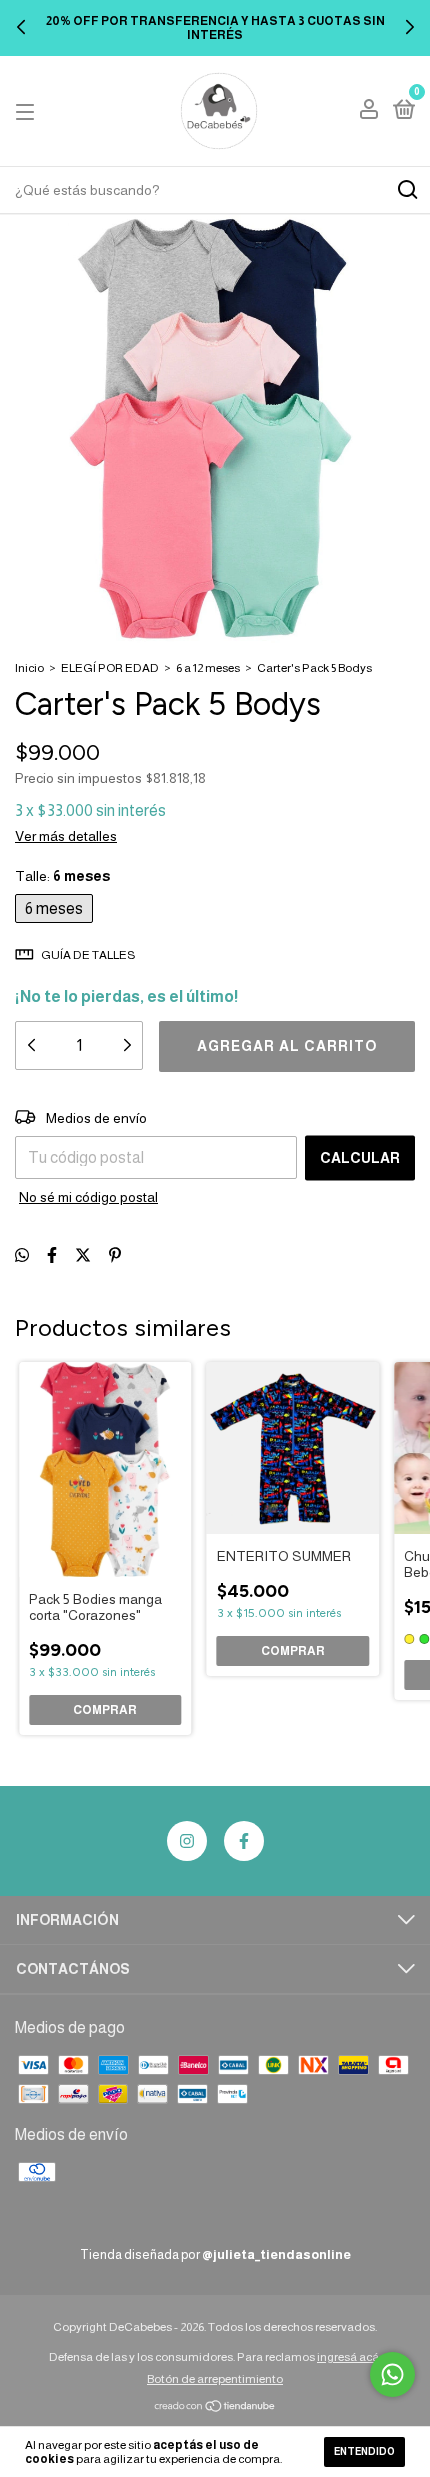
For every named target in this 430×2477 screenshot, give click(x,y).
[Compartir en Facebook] (52, 1255)
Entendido (364, 2451)
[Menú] (28, 111)
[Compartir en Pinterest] (115, 1255)
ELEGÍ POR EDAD (110, 668)
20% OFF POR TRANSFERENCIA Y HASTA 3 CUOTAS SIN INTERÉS (215, 28)
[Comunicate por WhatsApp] (392, 2374)
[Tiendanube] (215, 2407)
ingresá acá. (349, 2357)
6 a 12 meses (208, 668)
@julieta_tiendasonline (276, 2254)
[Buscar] (406, 190)
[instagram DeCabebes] (187, 1841)
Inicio (29, 668)
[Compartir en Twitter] (83, 1255)
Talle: (62, 876)
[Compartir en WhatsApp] (22, 1255)
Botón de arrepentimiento (215, 2379)
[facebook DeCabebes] (244, 1841)
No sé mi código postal (88, 1197)
